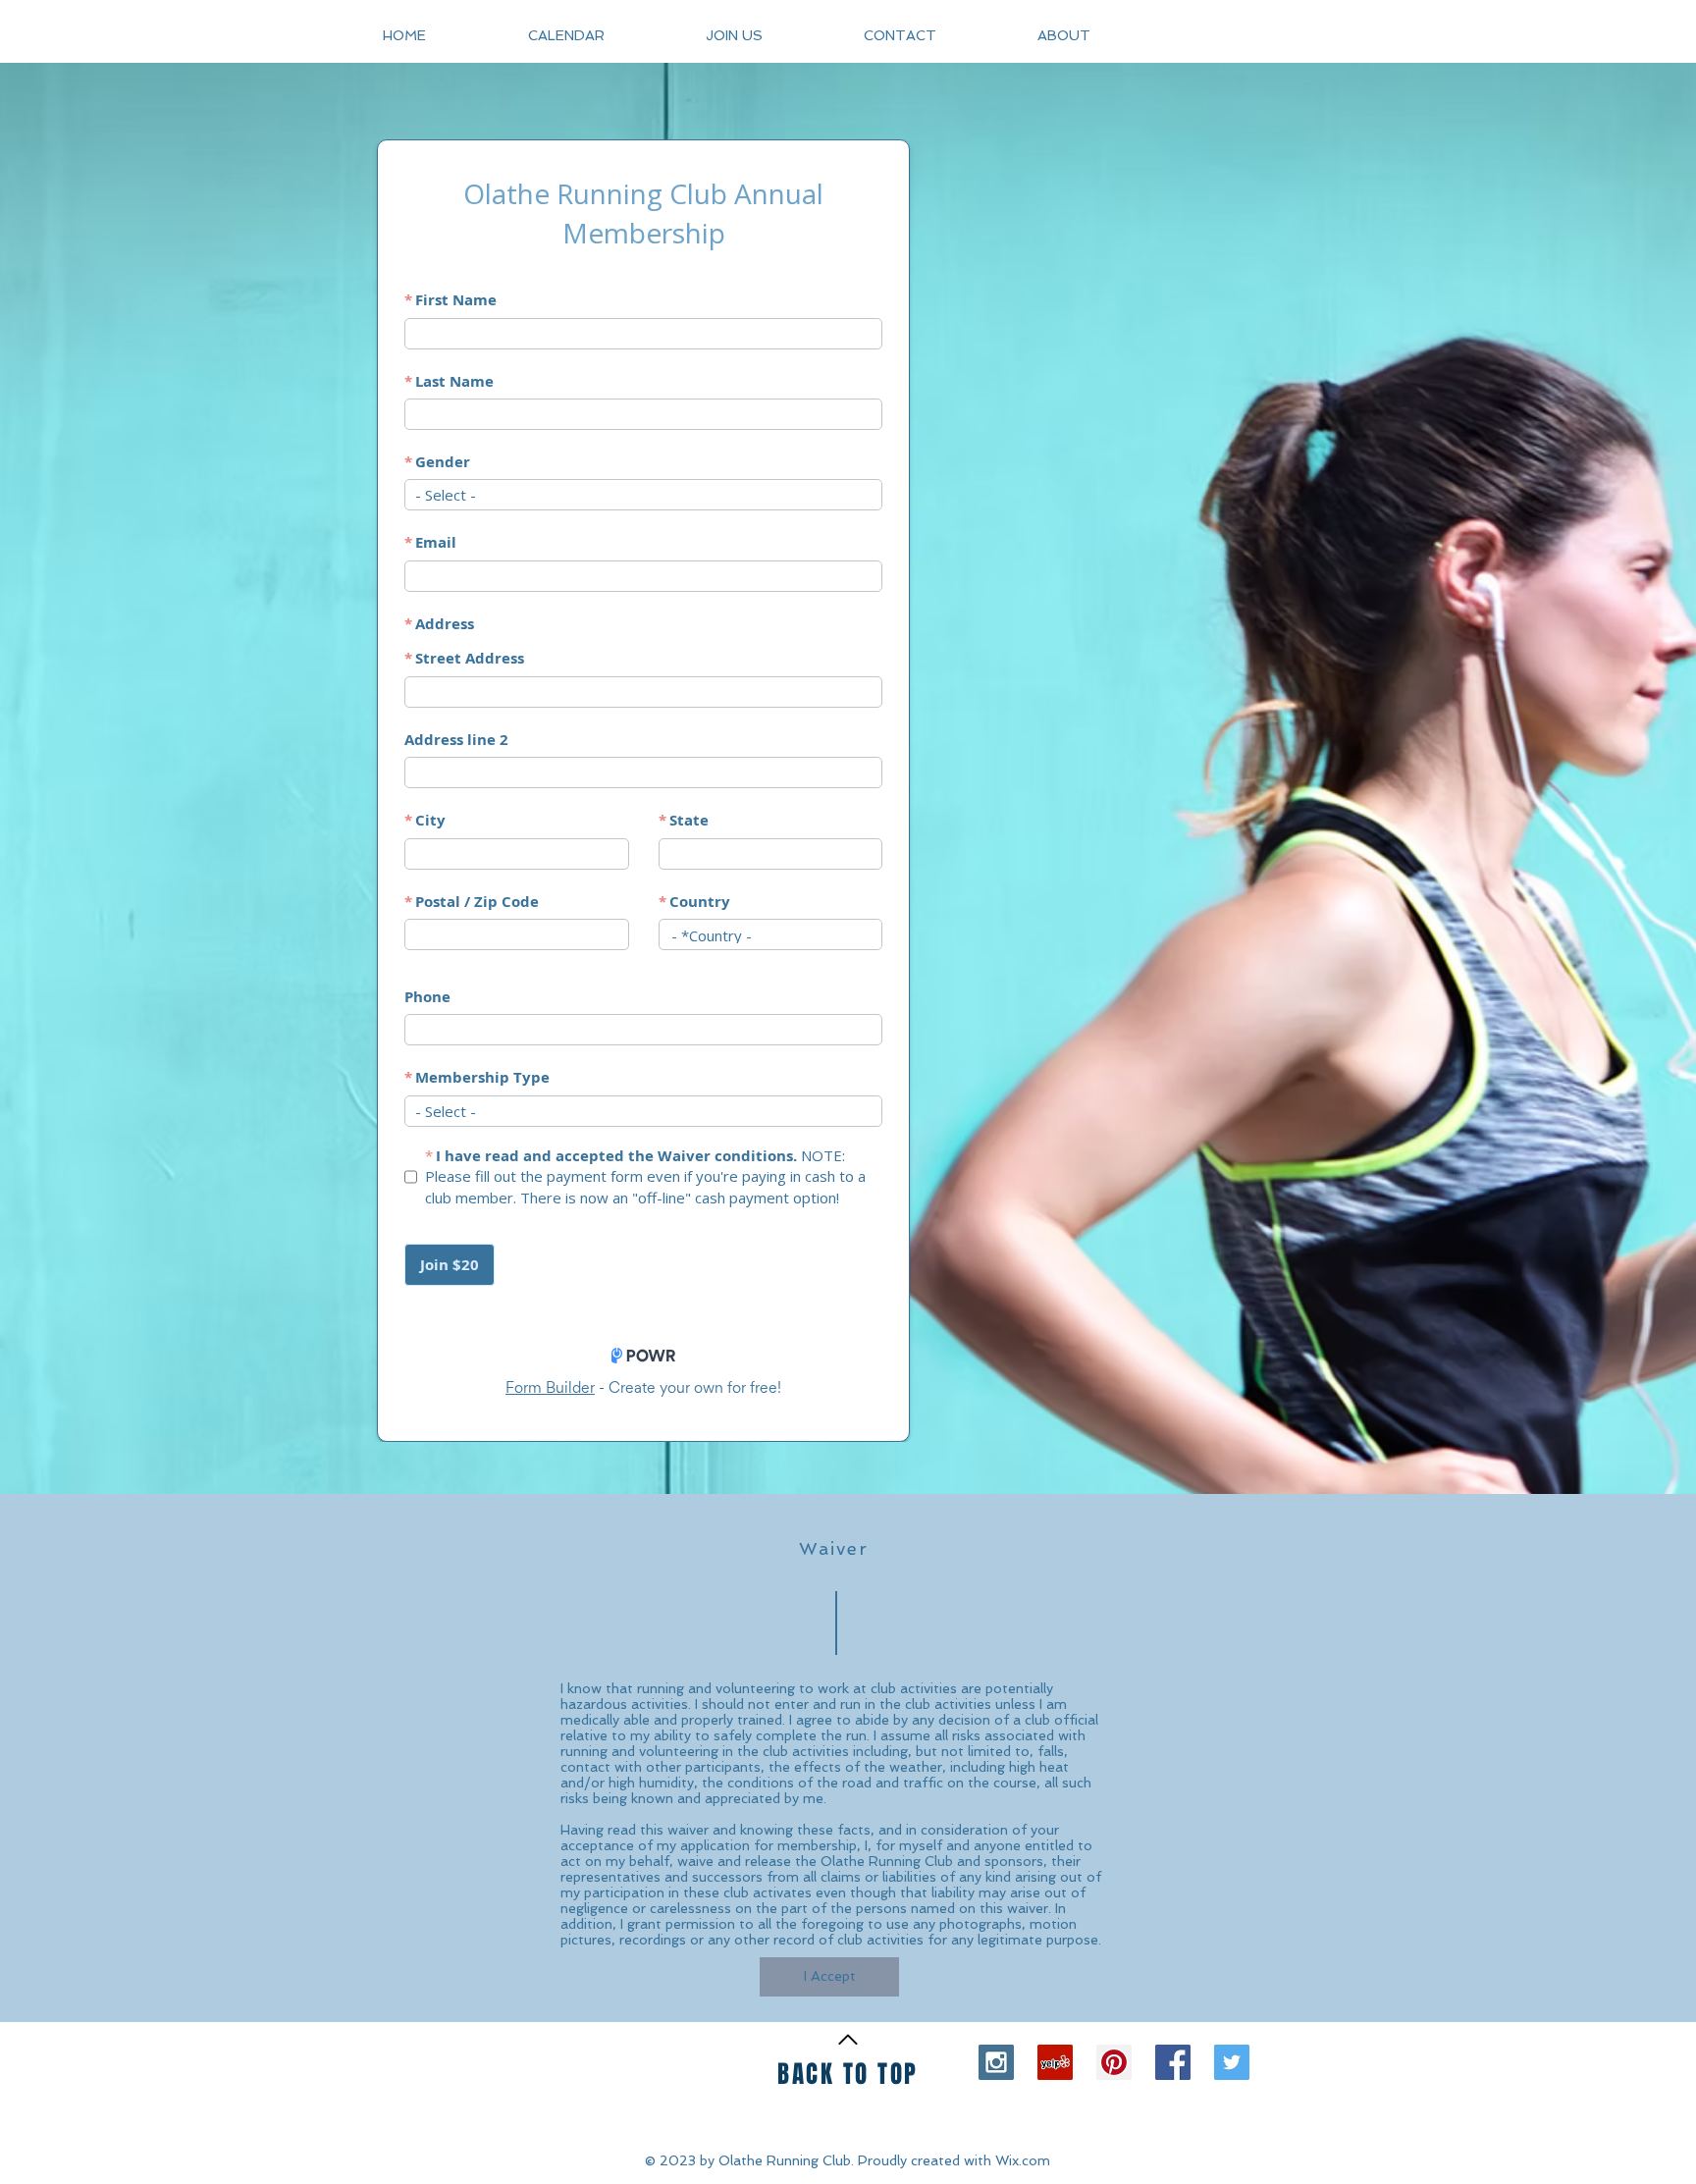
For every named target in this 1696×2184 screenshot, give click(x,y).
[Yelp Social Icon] (1055, 2062)
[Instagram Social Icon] (996, 2062)
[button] (1100, 35)
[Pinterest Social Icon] (1114, 2062)
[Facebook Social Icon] (1173, 2062)
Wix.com (1023, 2160)
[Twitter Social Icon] (1232, 2062)
